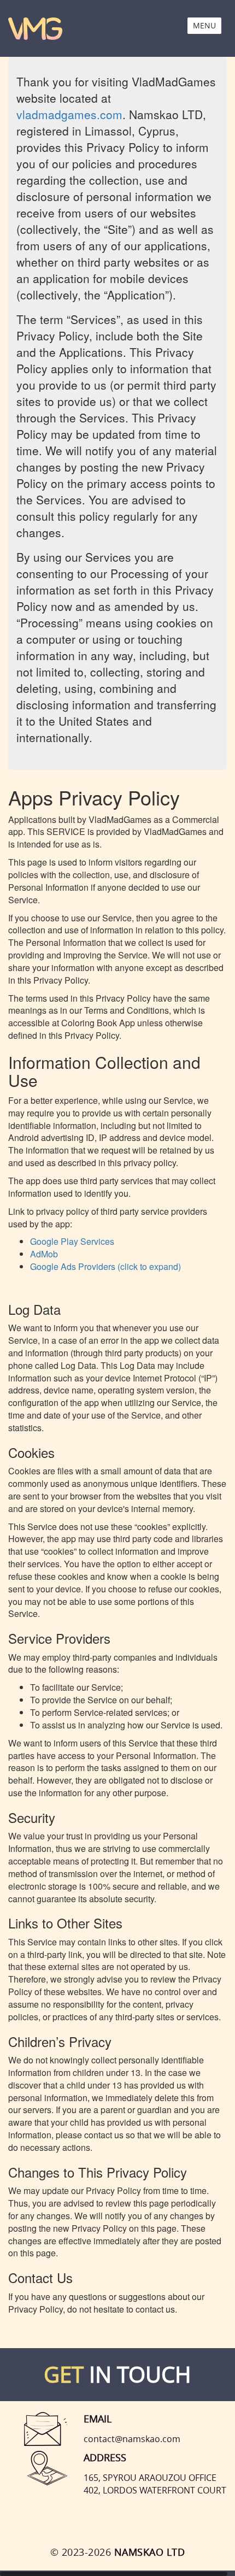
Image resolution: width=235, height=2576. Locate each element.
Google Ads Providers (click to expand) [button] (105, 1266)
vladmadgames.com (69, 114)
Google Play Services (72, 1241)
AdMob (44, 1254)
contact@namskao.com (132, 2439)
